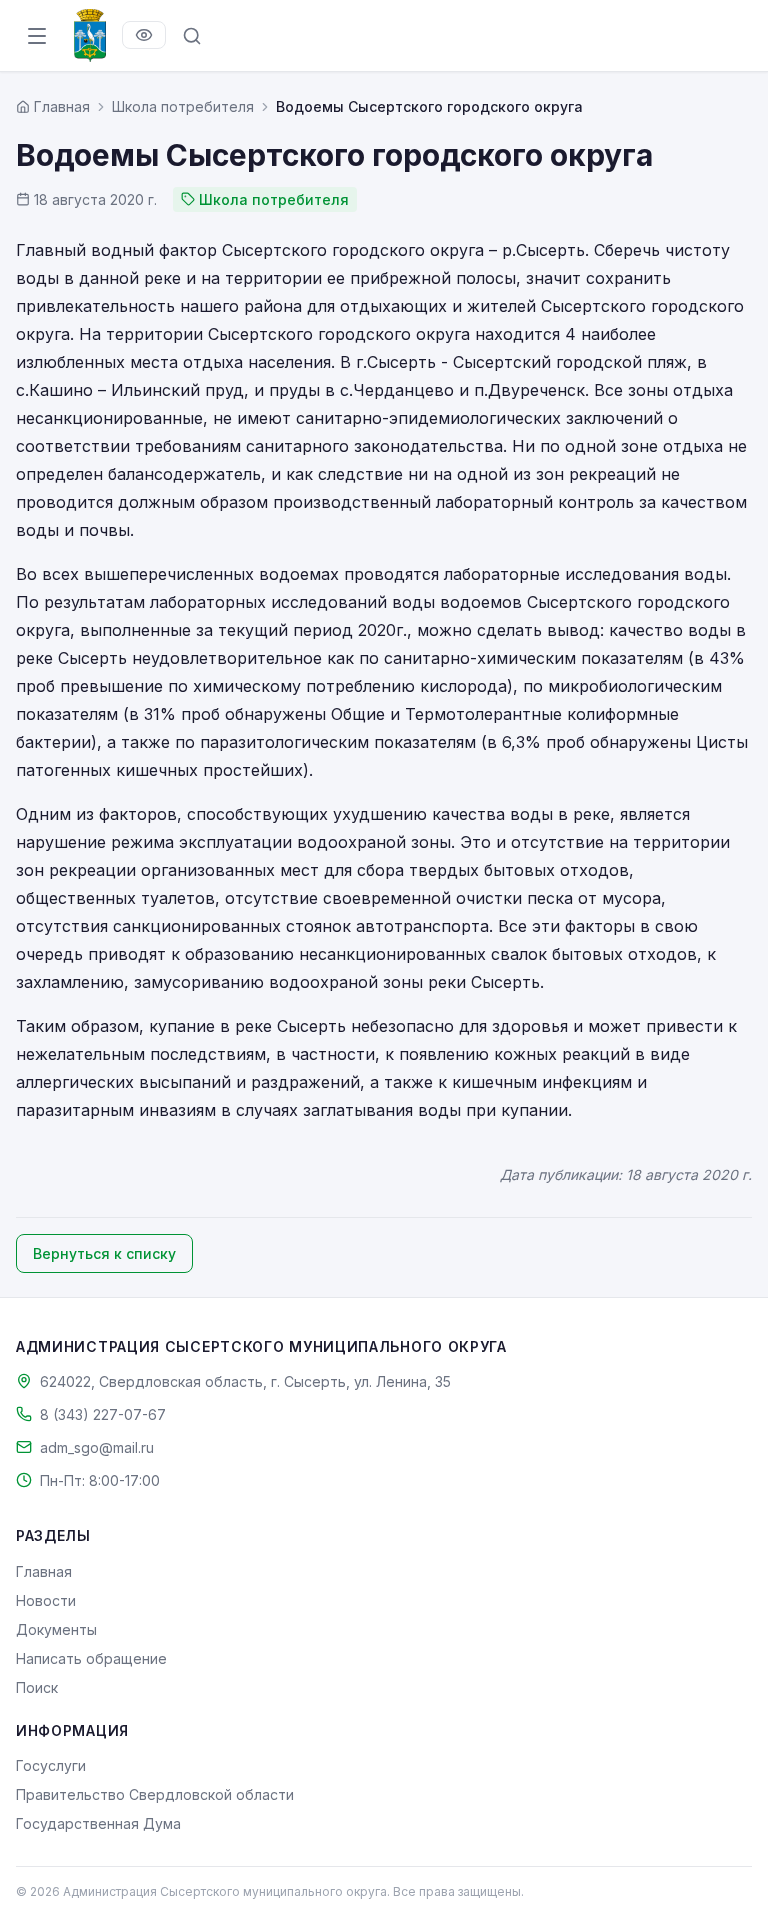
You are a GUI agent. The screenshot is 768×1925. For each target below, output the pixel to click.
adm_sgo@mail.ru (97, 1447)
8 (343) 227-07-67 (103, 1414)
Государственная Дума (98, 1823)
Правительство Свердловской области (155, 1794)
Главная (44, 1571)
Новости (46, 1600)
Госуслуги (51, 1765)
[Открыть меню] (37, 36)
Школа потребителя (183, 106)
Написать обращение (91, 1658)
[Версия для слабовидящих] (144, 35)
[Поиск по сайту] (192, 36)
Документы (56, 1629)
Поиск (37, 1687)
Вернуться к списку (104, 1253)
